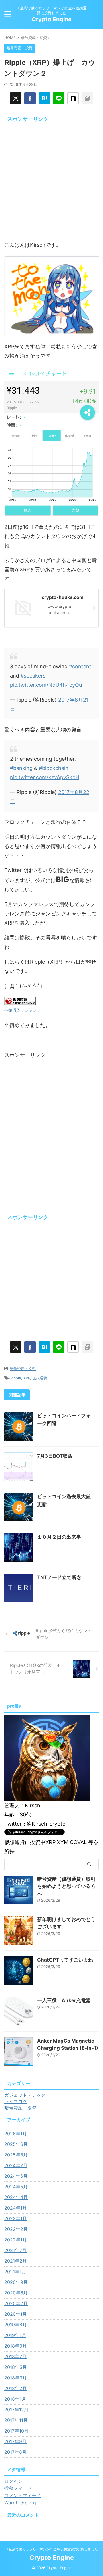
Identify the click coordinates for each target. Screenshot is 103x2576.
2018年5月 (16, 2367)
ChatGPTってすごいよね (65, 1960)
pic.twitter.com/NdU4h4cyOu (46, 685)
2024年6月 (16, 2176)
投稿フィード (18, 2488)
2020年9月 (16, 2282)
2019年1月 (15, 2335)
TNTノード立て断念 (59, 1577)
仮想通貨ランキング (22, 1010)
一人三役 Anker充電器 (64, 2000)
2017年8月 (15, 2452)
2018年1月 (15, 2399)
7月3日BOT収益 (55, 1456)
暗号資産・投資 (23, 1369)
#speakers (33, 676)
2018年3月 (16, 2378)
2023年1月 (16, 2218)
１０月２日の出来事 (59, 1537)
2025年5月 (16, 2155)
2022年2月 (16, 2229)
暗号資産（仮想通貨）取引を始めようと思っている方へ (66, 1886)
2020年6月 (16, 2293)
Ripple (16, 1378)
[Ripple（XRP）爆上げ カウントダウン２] (44, 98)
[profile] (47, 1798)
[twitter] (16, 98)
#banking (21, 768)
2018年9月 (16, 2346)
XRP (27, 1378)
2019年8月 (16, 2325)
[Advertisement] (51, 180)
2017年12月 (16, 2410)
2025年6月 (16, 2144)
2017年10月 (16, 2431)
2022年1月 (16, 2240)
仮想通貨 (40, 1378)
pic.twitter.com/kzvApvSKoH (45, 777)
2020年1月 (16, 2314)
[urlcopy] (87, 98)
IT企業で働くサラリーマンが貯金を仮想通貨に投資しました (52, 2549)
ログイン (13, 2481)
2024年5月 (16, 2187)
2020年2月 (16, 2303)
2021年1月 (15, 2272)
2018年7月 (15, 2356)
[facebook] (30, 98)
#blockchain (54, 768)
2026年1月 (16, 2134)
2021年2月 (16, 2261)
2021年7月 (15, 2250)
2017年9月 (15, 2441)
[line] (59, 98)
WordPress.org (20, 2503)
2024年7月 (16, 2165)
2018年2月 (16, 2388)
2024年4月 (16, 2197)
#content (80, 666)
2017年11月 (16, 2420)
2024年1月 (16, 2208)
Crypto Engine (52, 19)
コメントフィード (23, 2495)
